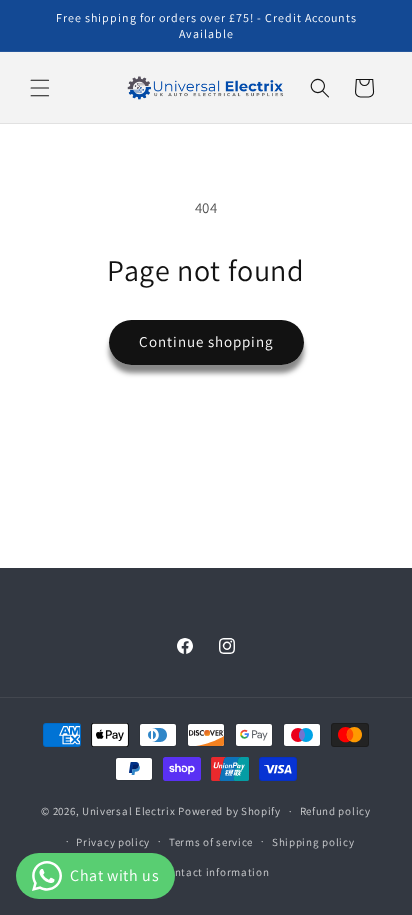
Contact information (215, 872)
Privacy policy (113, 842)
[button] (40, 88)
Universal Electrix (130, 811)
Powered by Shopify (229, 811)
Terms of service (211, 842)
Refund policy (335, 811)
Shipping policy (313, 842)
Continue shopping (206, 341)
